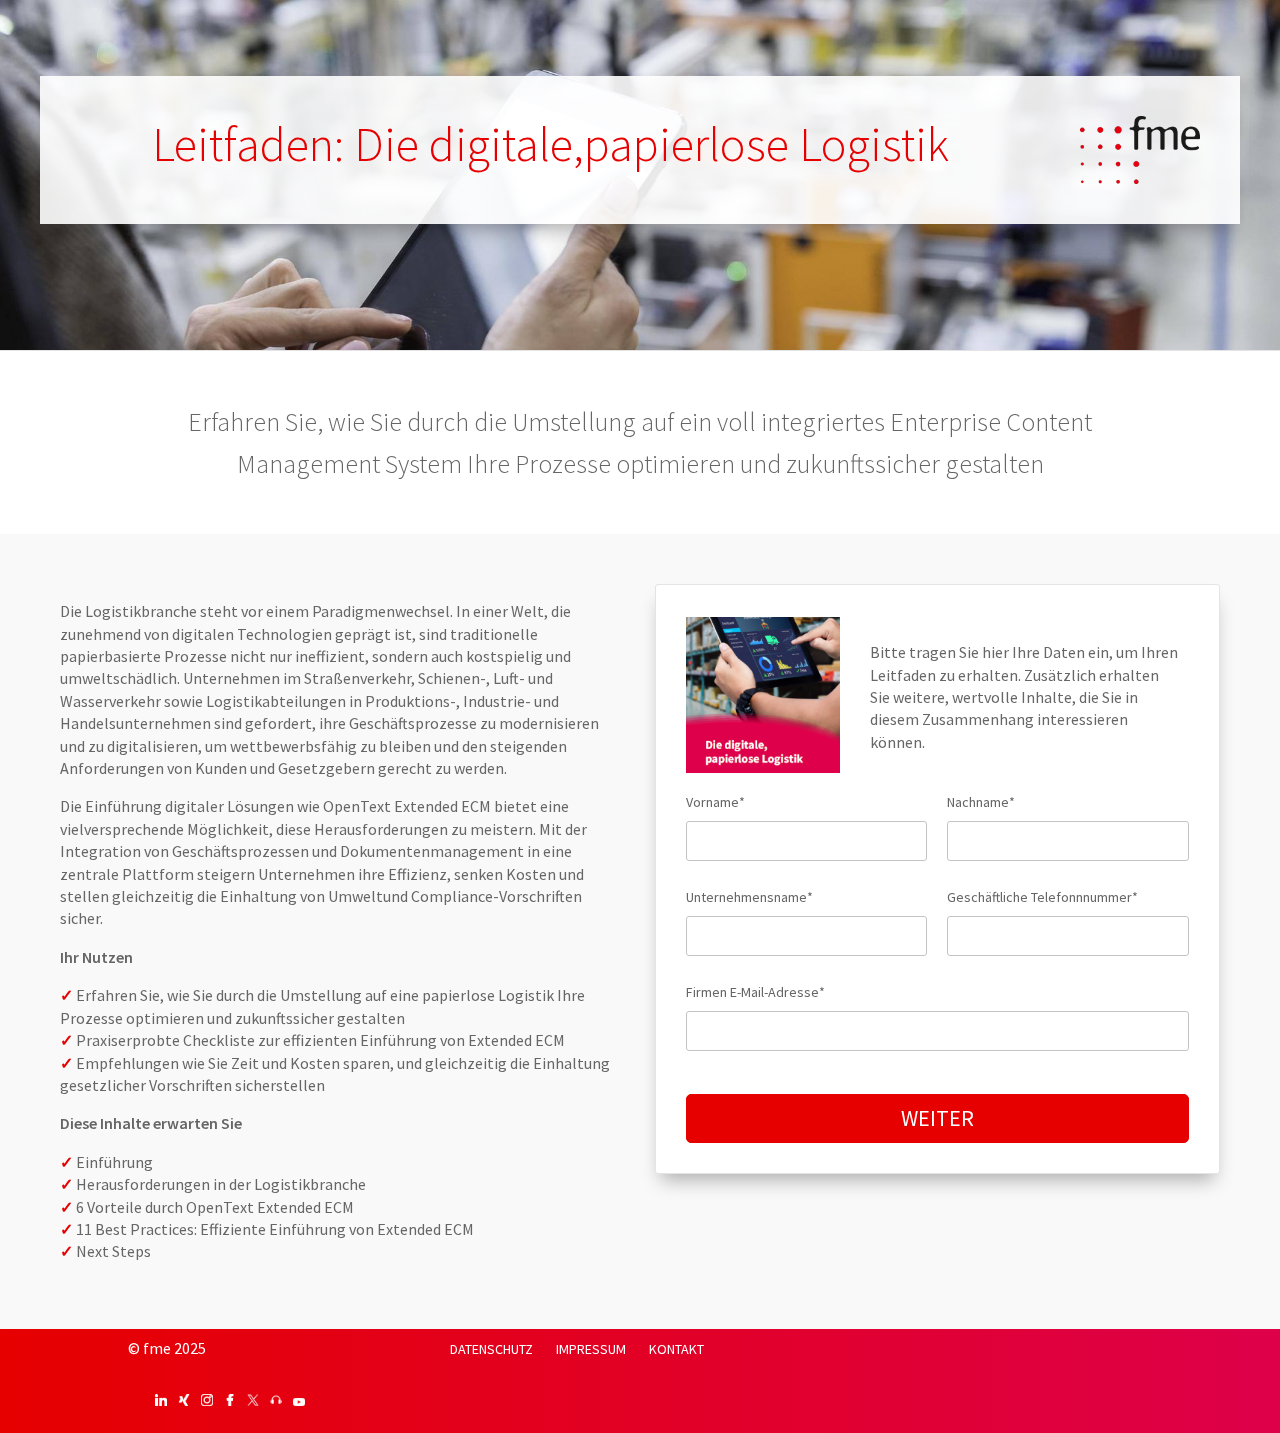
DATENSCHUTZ (491, 1349)
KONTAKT (676, 1349)
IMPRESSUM (591, 1349)
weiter (937, 1118)
